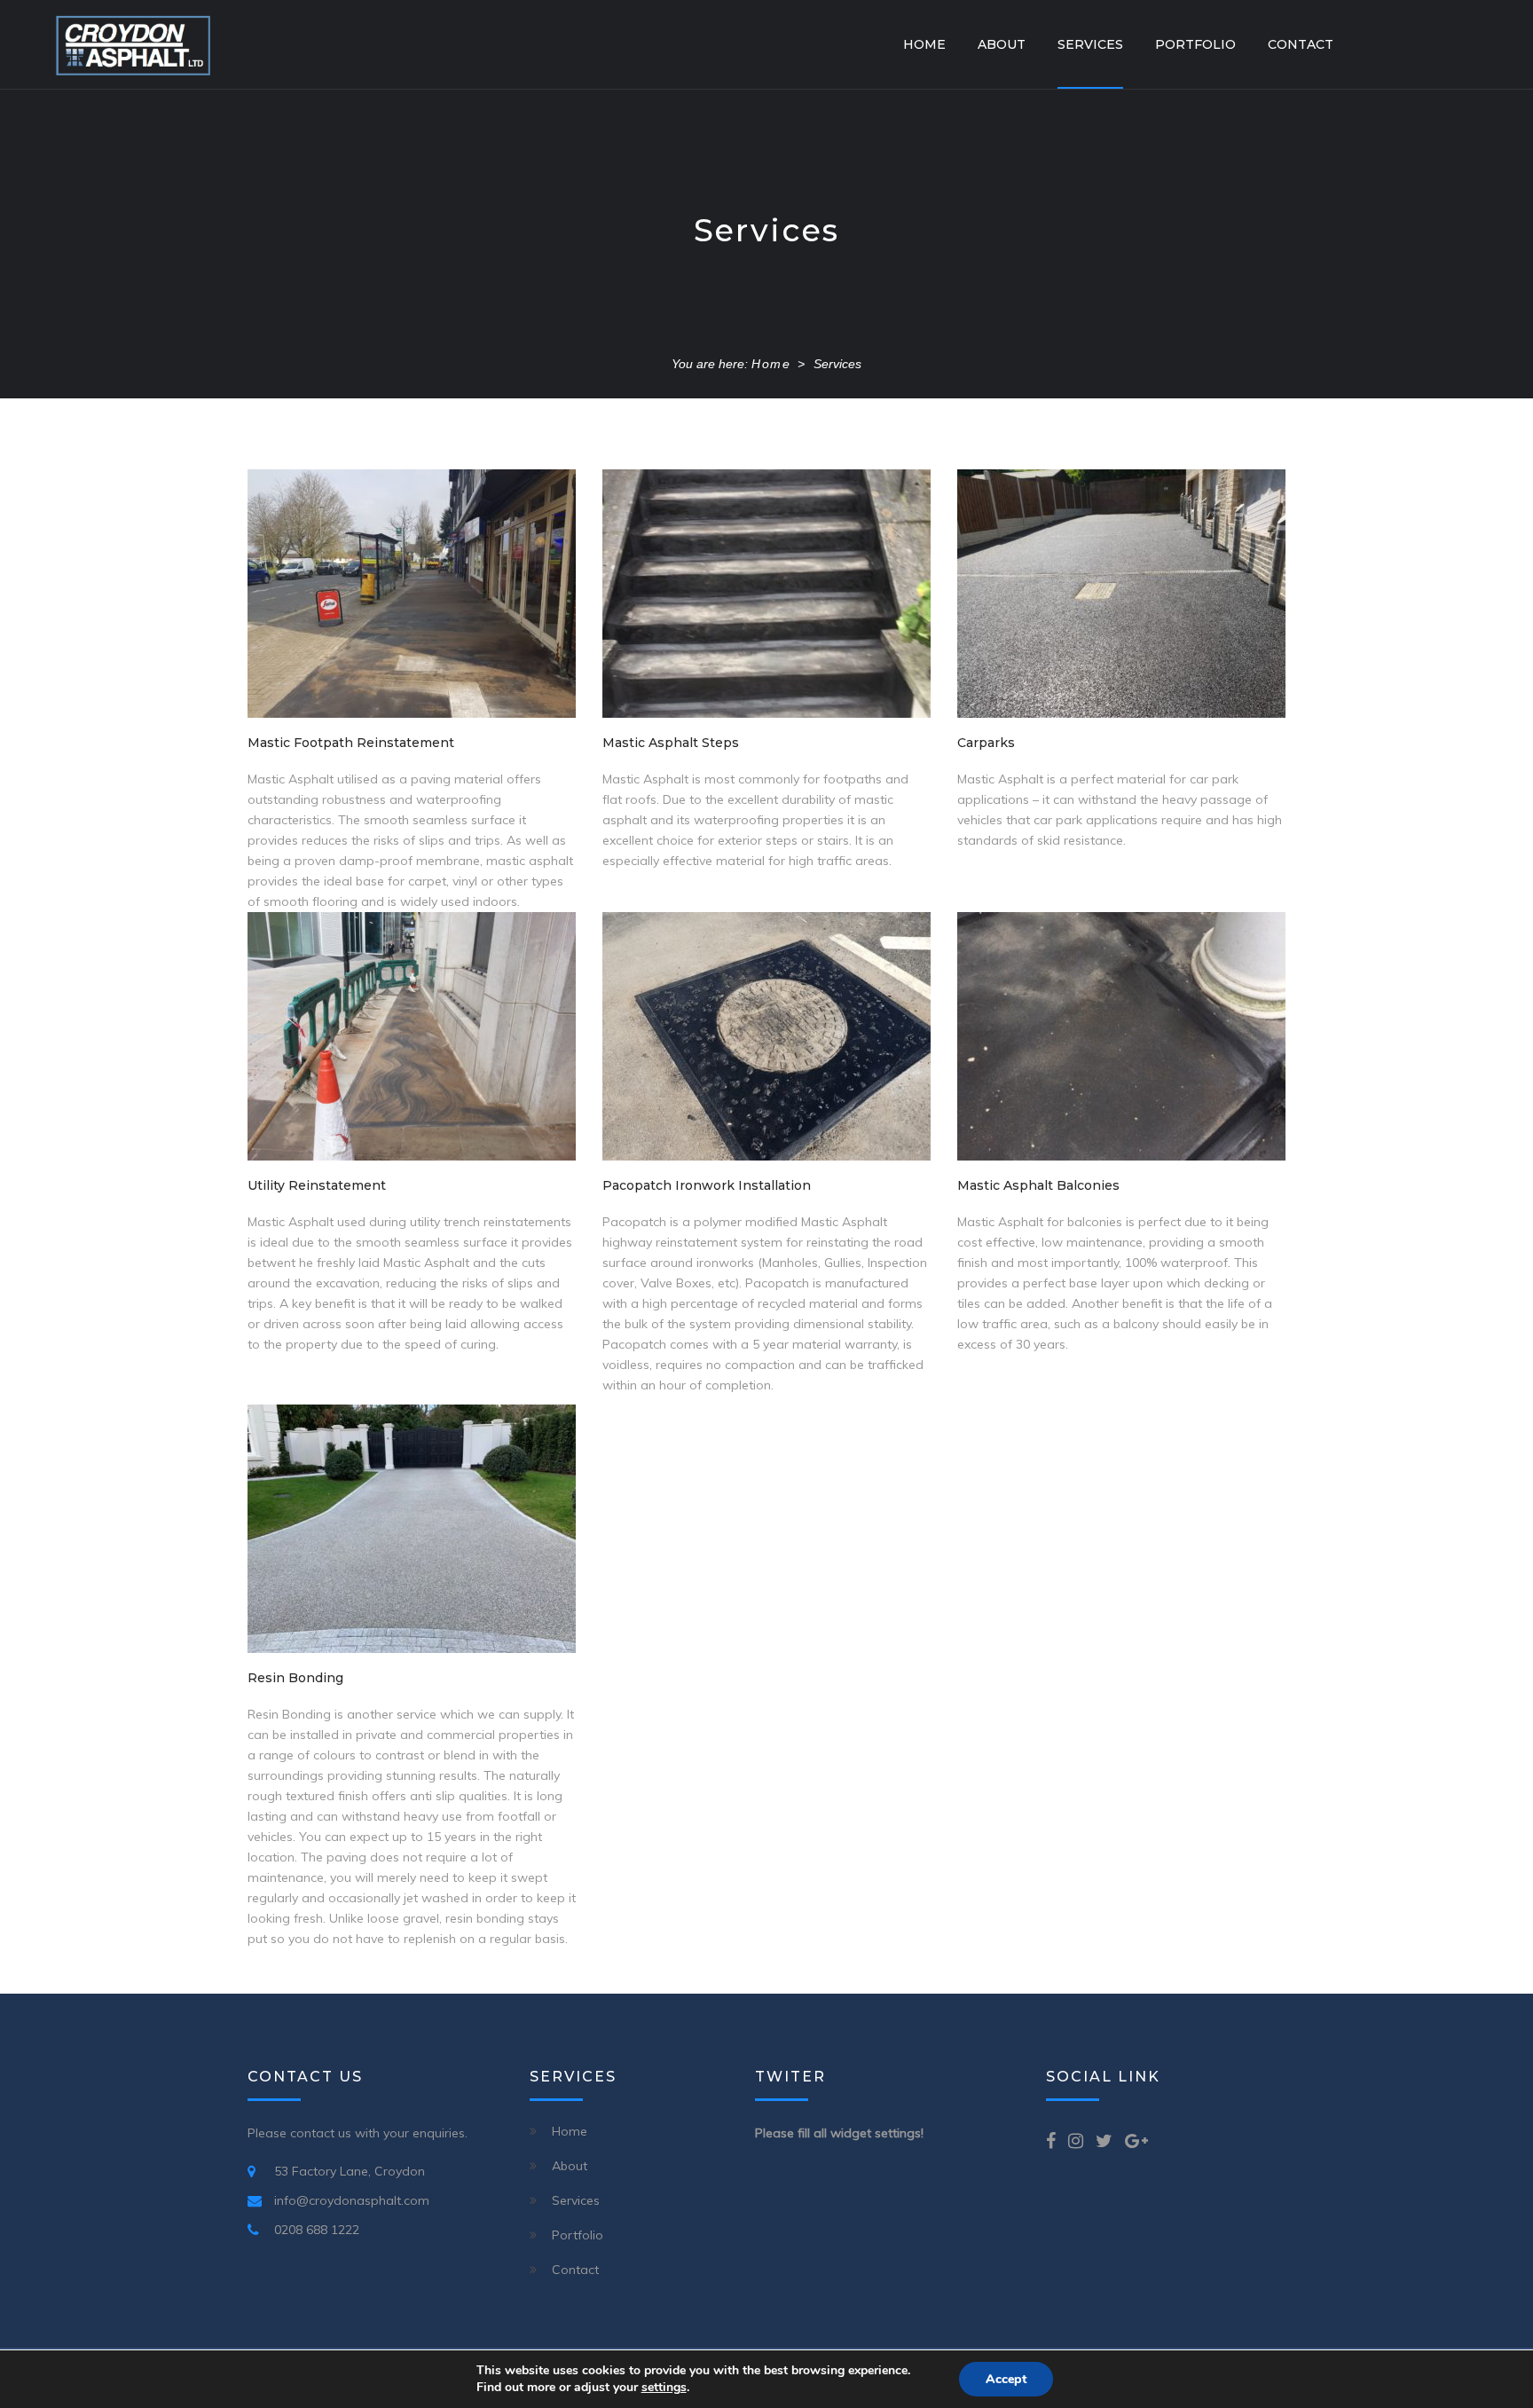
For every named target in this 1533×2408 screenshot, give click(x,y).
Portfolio (1195, 44)
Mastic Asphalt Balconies (1038, 1185)
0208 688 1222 (317, 2230)
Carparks (986, 743)
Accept (1006, 2379)
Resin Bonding (295, 1678)
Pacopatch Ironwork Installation (707, 1185)
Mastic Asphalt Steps (671, 743)
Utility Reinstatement (317, 1185)
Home (924, 44)
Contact (1301, 44)
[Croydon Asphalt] (133, 44)
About (1002, 44)
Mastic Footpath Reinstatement (351, 743)
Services (1090, 44)
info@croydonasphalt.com (352, 2200)
